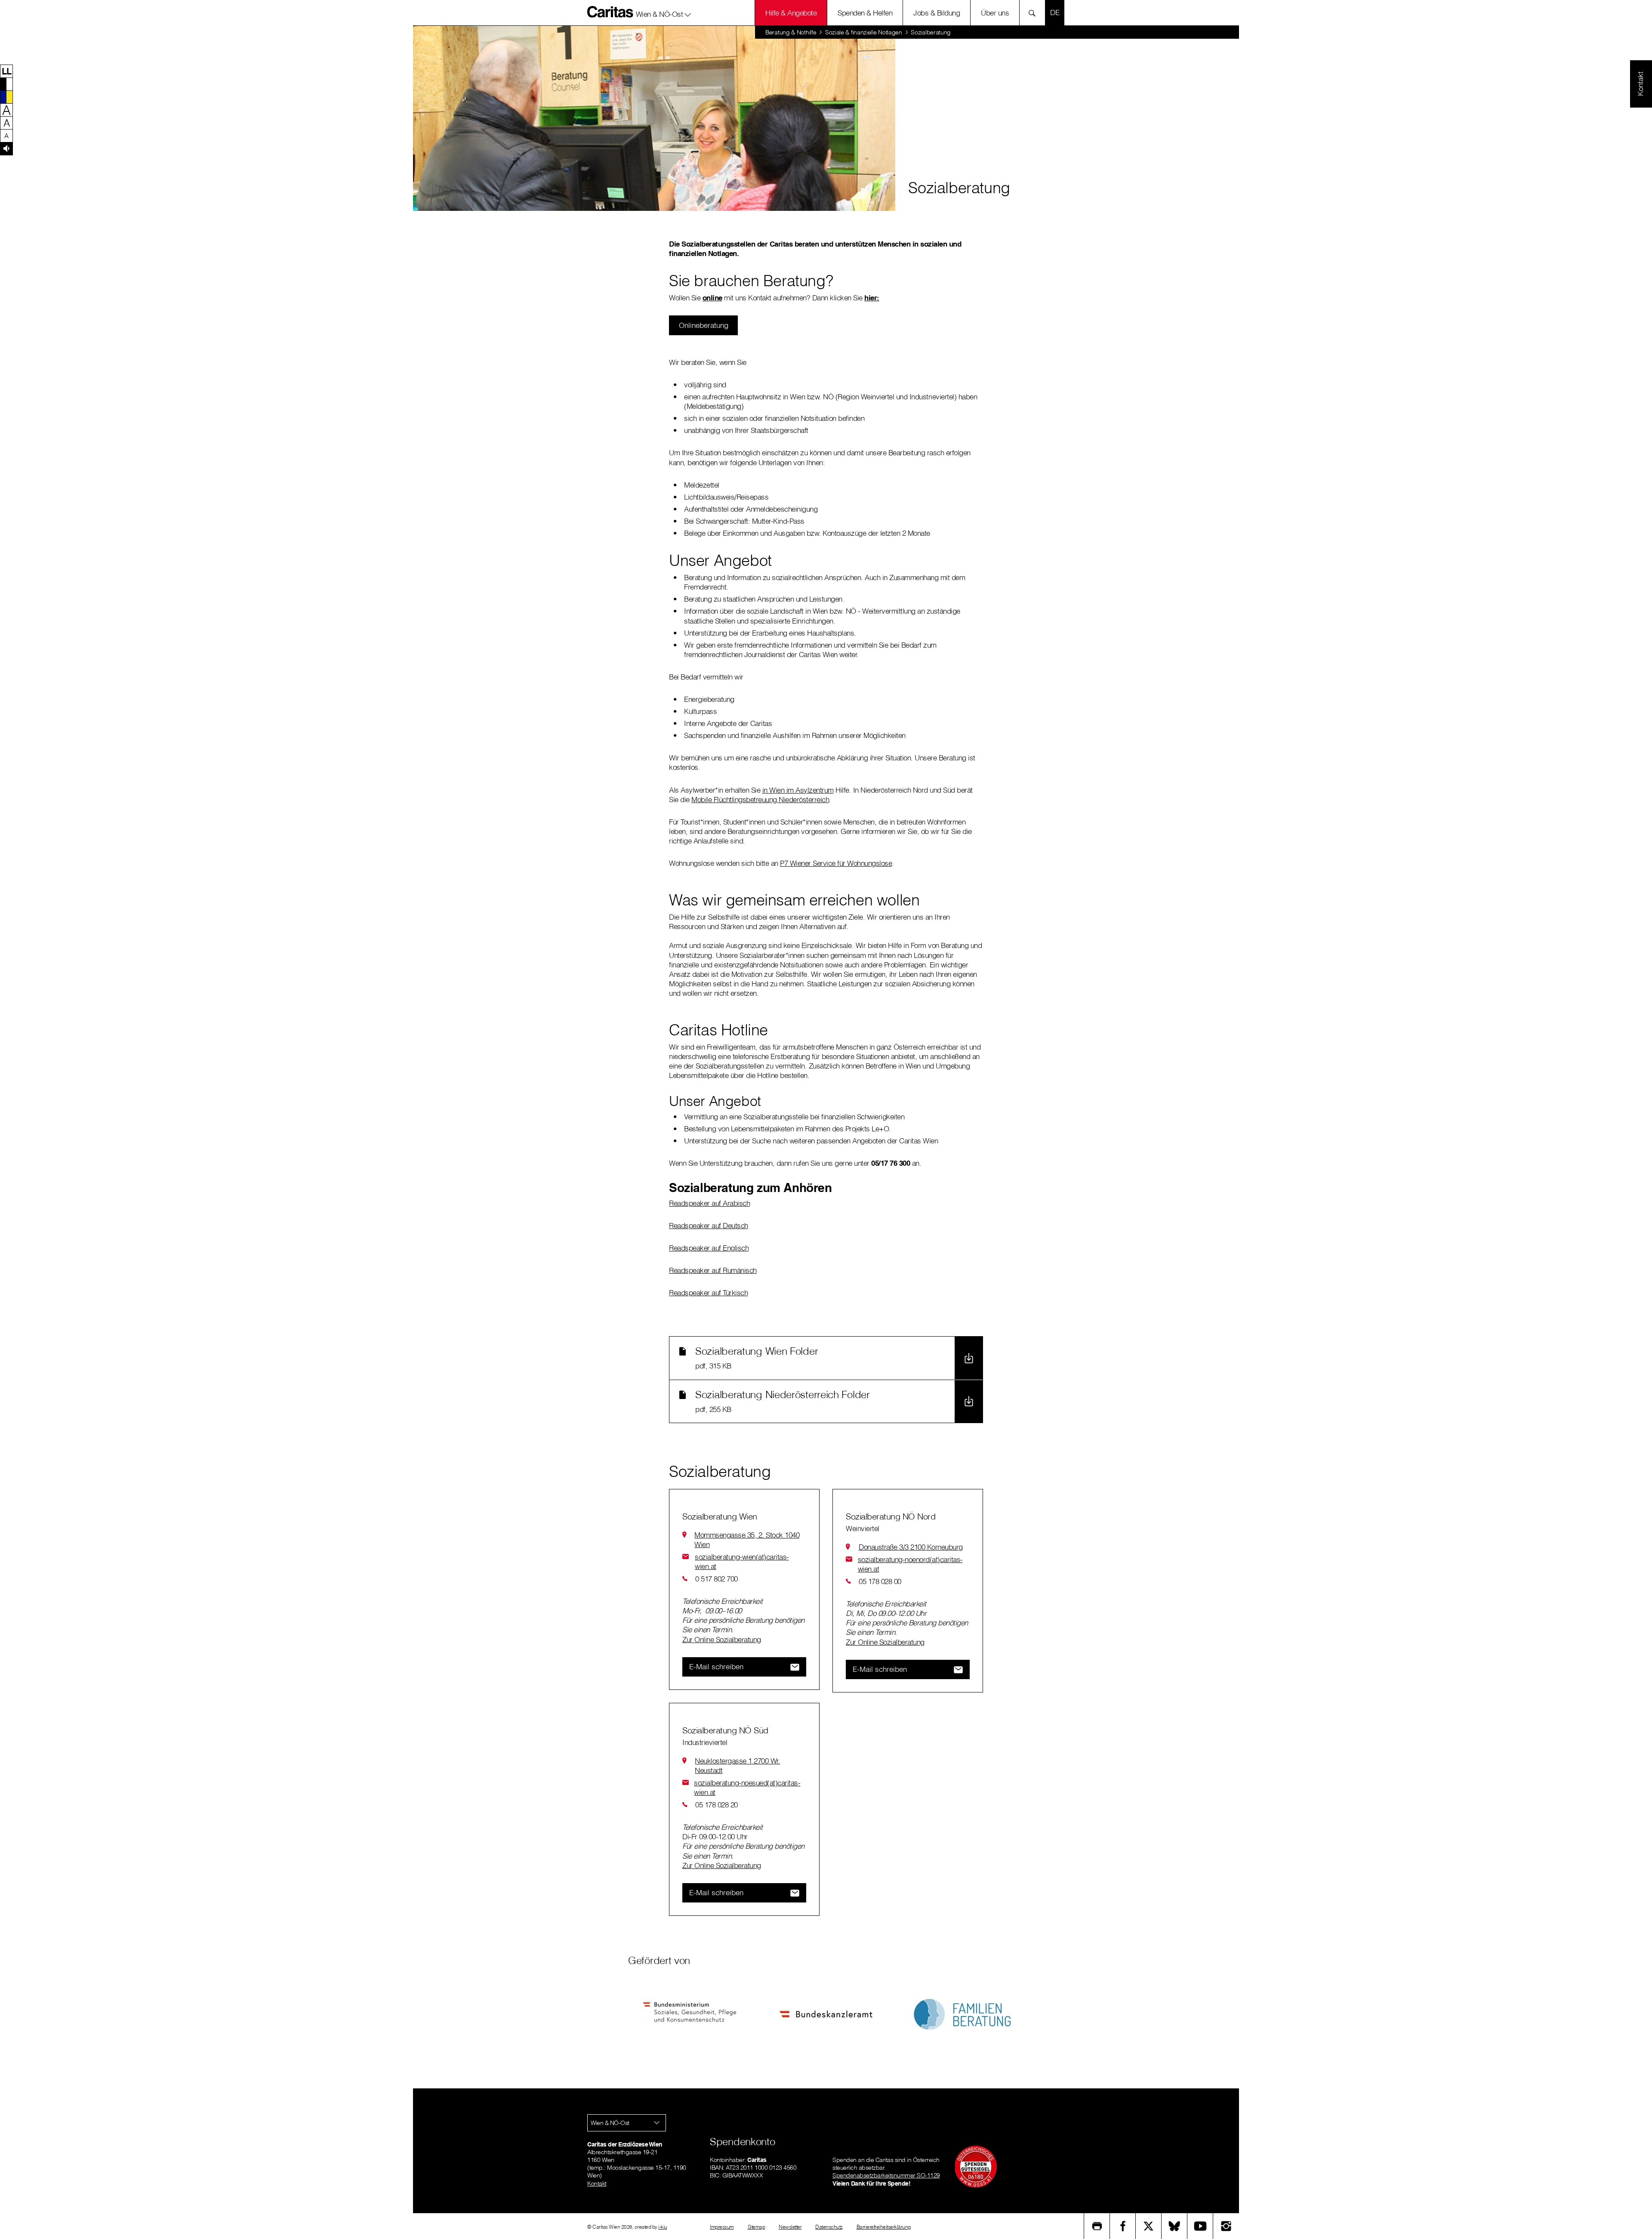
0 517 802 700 (717, 1579)
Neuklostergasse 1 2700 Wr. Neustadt (737, 1765)
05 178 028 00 (880, 1581)
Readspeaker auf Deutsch (709, 1225)
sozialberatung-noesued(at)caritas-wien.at (747, 1787)
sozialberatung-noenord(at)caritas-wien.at (910, 1564)
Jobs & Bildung (937, 13)
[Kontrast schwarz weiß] (6, 84)
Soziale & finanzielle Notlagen (864, 32)
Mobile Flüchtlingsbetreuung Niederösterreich (760, 799)
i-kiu (663, 2227)
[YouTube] (1200, 2226)
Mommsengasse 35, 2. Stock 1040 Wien (747, 1540)
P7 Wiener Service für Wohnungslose (836, 863)
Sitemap (757, 2227)
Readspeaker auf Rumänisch (713, 1270)
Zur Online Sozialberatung (722, 1639)
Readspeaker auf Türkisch (708, 1292)
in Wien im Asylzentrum (798, 790)
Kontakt (597, 2183)
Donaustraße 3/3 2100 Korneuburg (911, 1547)
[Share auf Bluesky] (1174, 2226)
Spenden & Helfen (865, 13)
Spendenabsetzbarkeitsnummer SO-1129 (886, 2175)
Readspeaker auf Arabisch (709, 1203)
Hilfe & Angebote (791, 13)
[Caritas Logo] (610, 12)
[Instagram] (1226, 2226)
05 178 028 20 (717, 1805)
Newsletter (790, 2227)
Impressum (722, 2227)
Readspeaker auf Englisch (709, 1248)
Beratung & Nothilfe (791, 32)
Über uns (995, 13)
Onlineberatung (704, 325)
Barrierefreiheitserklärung (884, 2227)
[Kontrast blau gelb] (6, 97)
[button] (664, 12)
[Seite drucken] (1097, 2226)
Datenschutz (829, 2227)
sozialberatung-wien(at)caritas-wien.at (742, 1561)
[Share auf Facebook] (1123, 2226)
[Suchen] (1034, 13)
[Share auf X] (1149, 2226)
